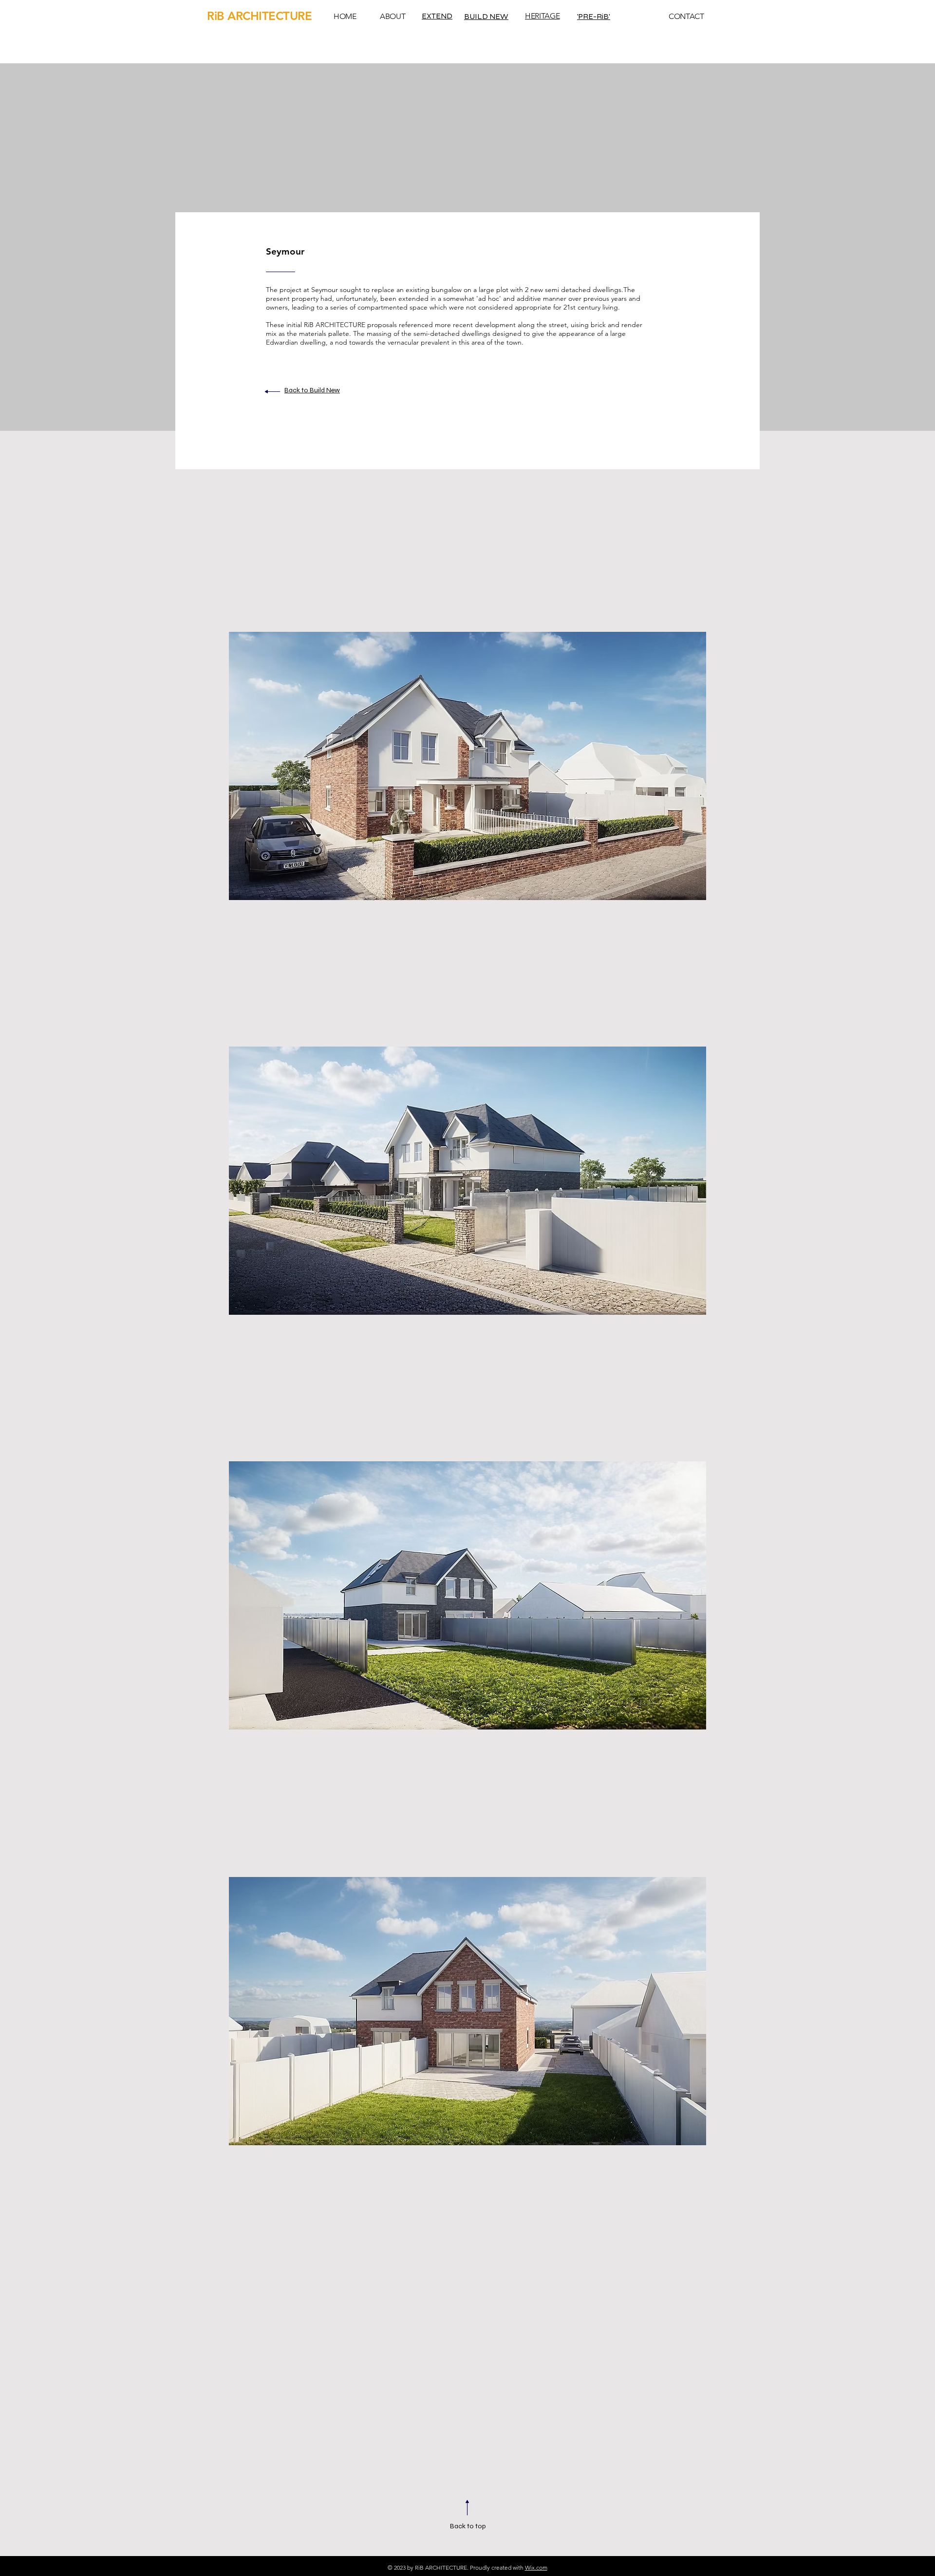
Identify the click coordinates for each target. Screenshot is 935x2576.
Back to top (468, 2526)
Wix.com (536, 2567)
